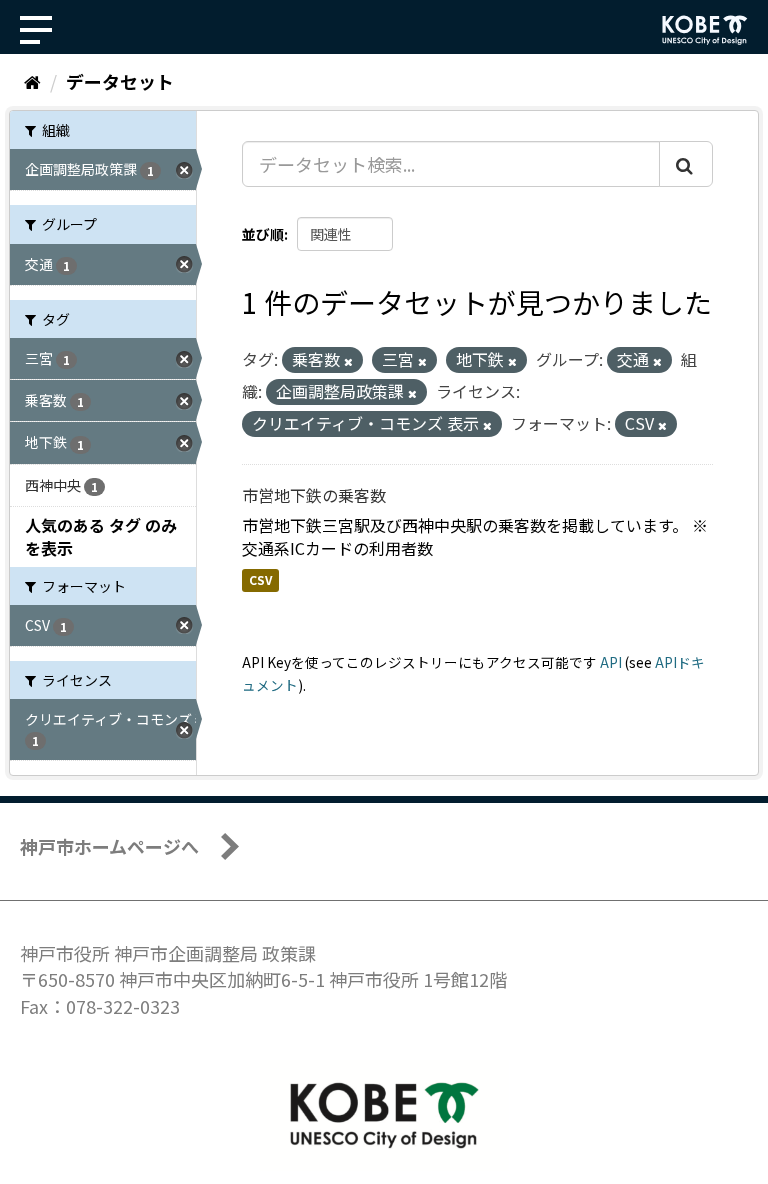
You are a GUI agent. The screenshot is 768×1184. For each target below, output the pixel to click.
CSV (260, 580)
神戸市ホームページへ (109, 846)
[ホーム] (32, 81)
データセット (120, 81)
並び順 (263, 234)
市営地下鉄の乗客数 (314, 495)
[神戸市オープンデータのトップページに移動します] (705, 30)
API (611, 662)
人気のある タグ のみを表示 (101, 536)
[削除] (348, 361)
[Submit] (686, 164)
